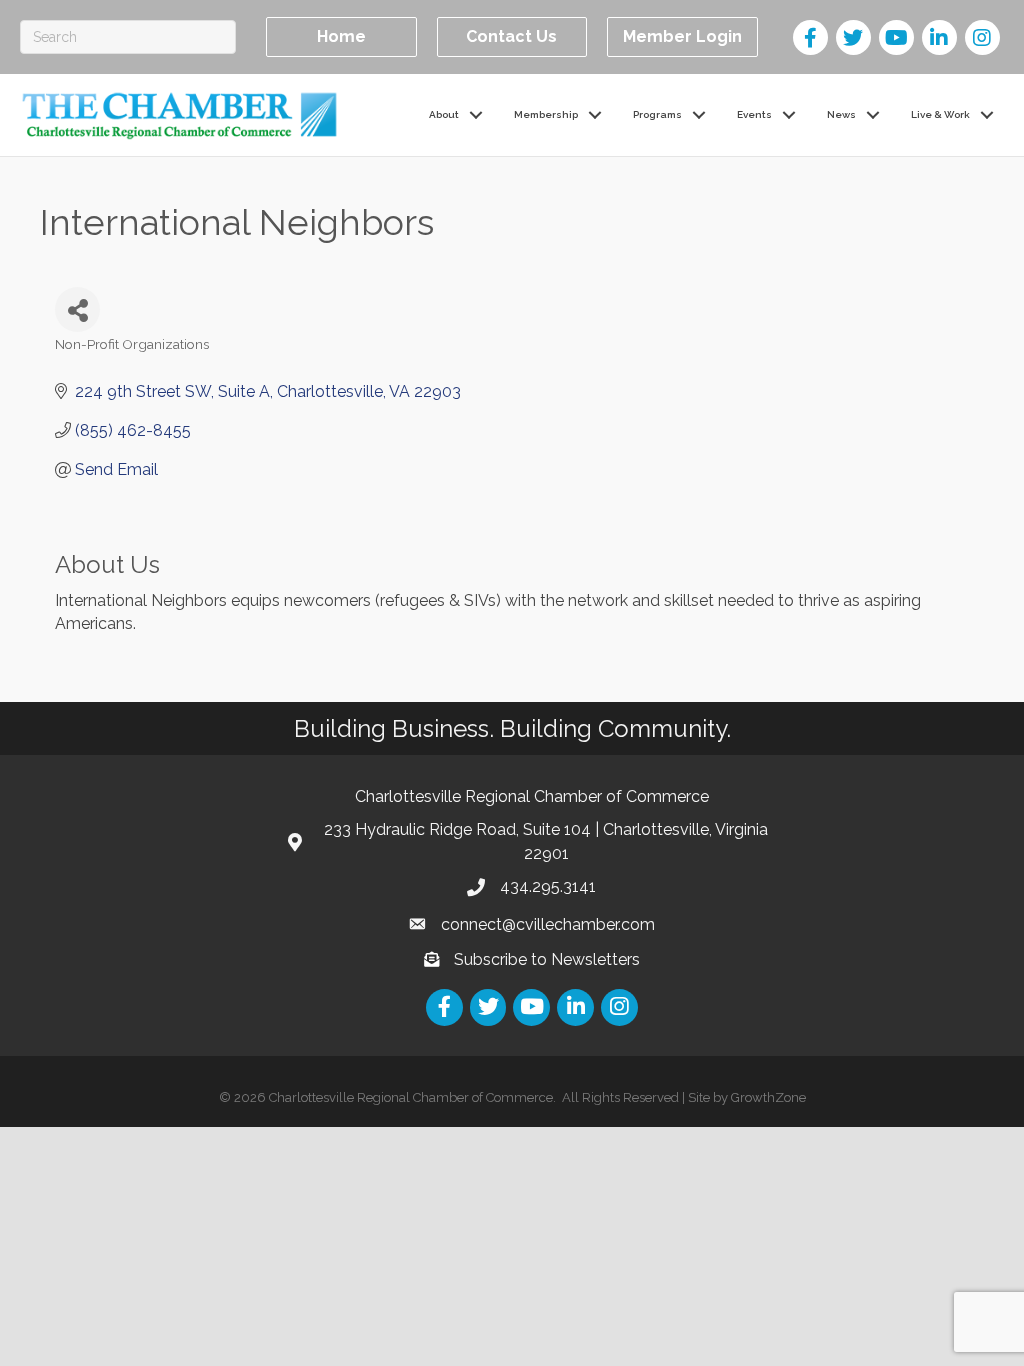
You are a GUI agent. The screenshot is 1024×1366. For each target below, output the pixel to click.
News (841, 114)
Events (754, 114)
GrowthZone (768, 1097)
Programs (657, 114)
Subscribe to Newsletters (547, 959)
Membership (546, 114)
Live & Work (940, 114)
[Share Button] (77, 309)
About (444, 114)
